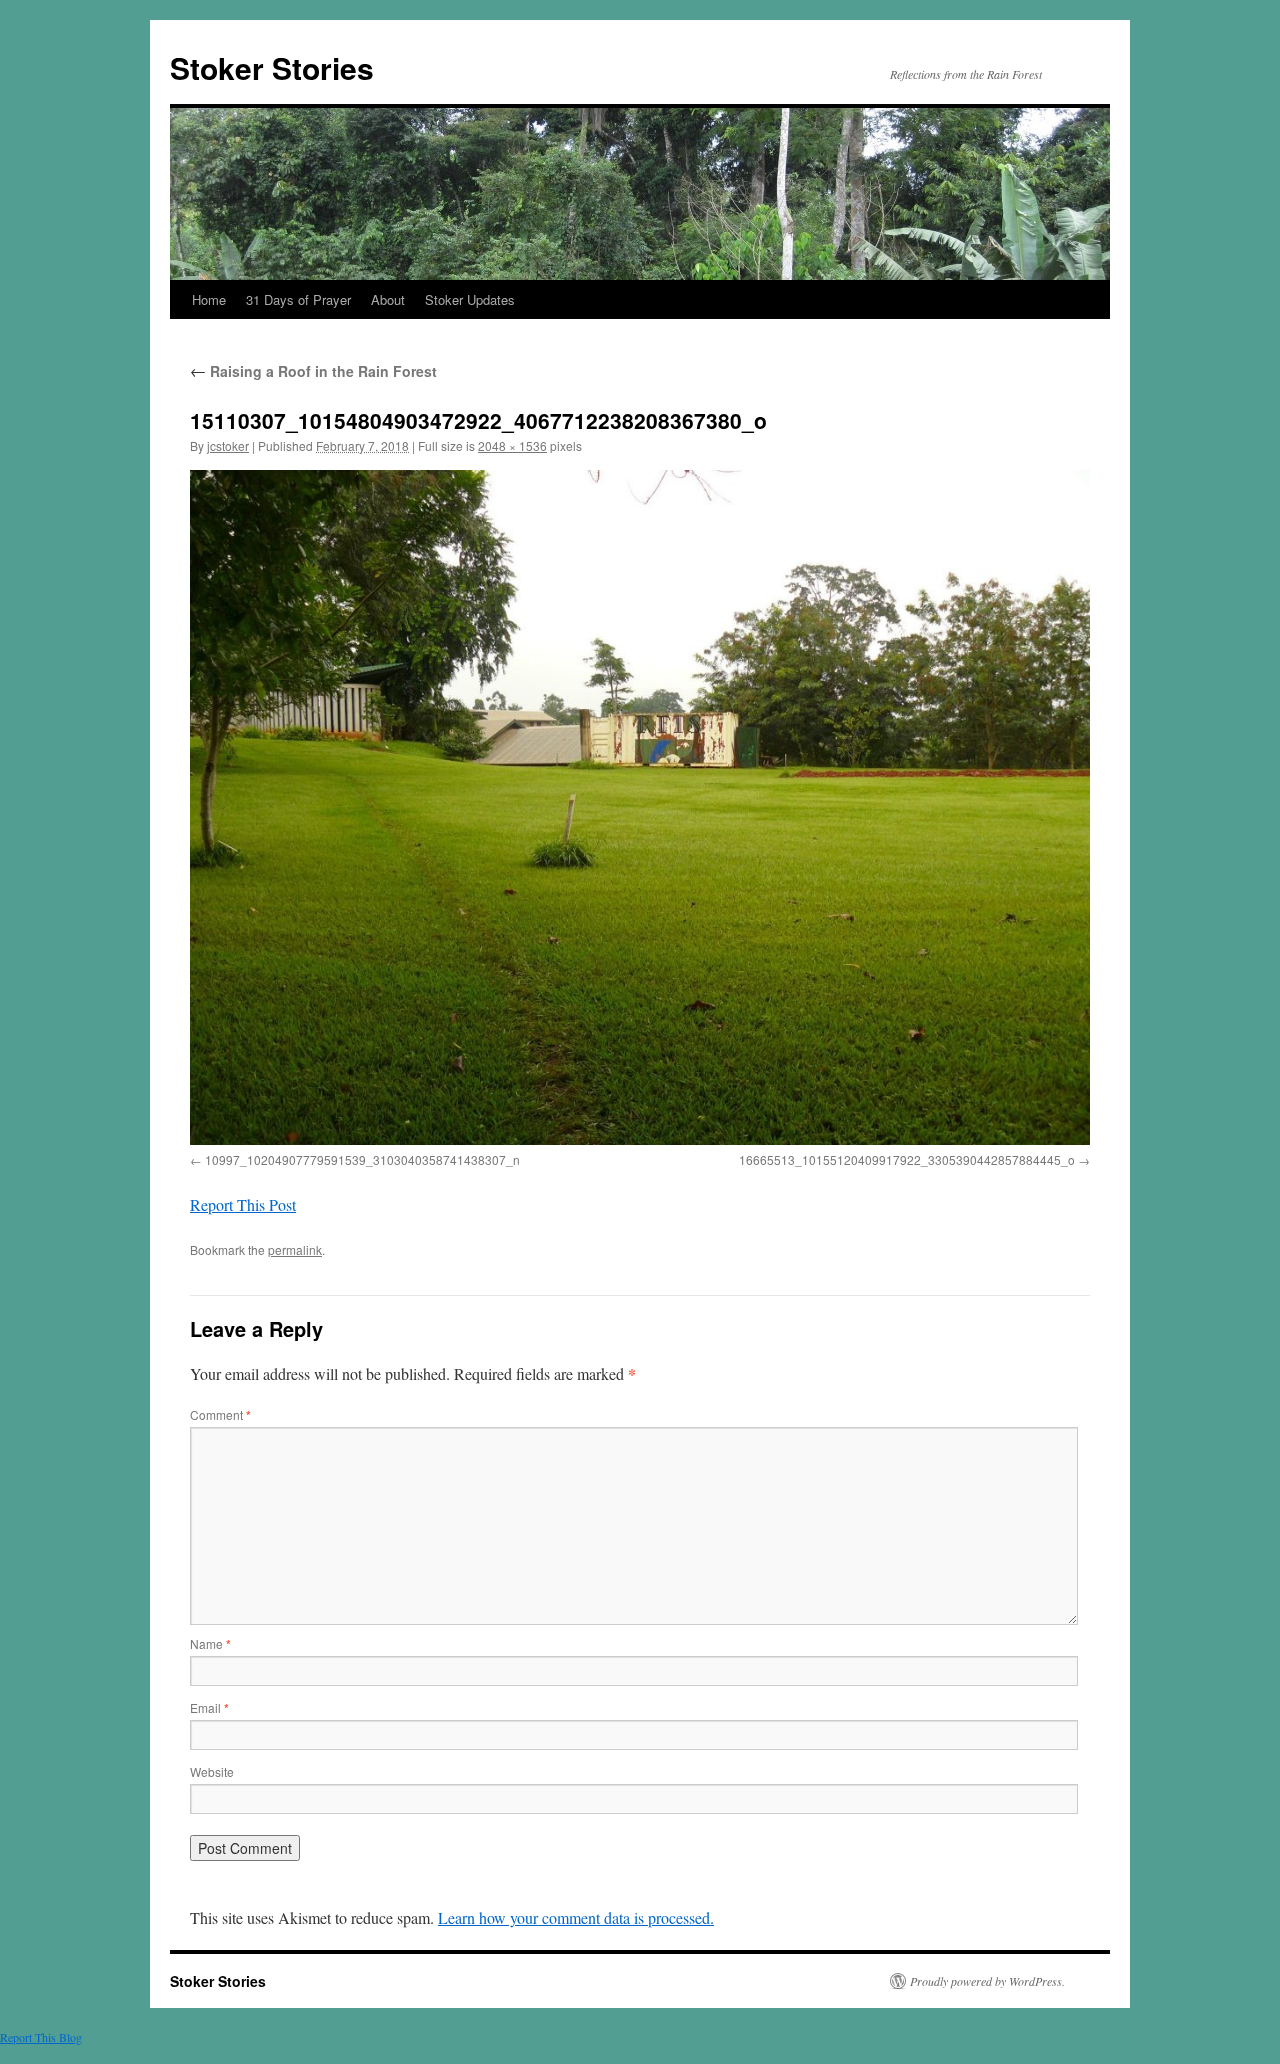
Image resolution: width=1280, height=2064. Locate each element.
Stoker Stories (272, 67)
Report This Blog (41, 2037)
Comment (220, 1414)
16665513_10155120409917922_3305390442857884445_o (907, 1159)
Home (209, 299)
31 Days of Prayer (298, 299)
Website (212, 1771)
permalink (295, 1249)
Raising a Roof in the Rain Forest (313, 371)
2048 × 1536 (512, 445)
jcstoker (228, 445)
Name (210, 1643)
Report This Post (243, 1204)
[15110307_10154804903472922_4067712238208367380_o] (640, 807)
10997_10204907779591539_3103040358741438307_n (362, 1159)
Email (209, 1707)
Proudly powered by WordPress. (987, 1981)
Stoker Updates (470, 299)
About (388, 299)
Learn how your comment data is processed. (576, 1917)
